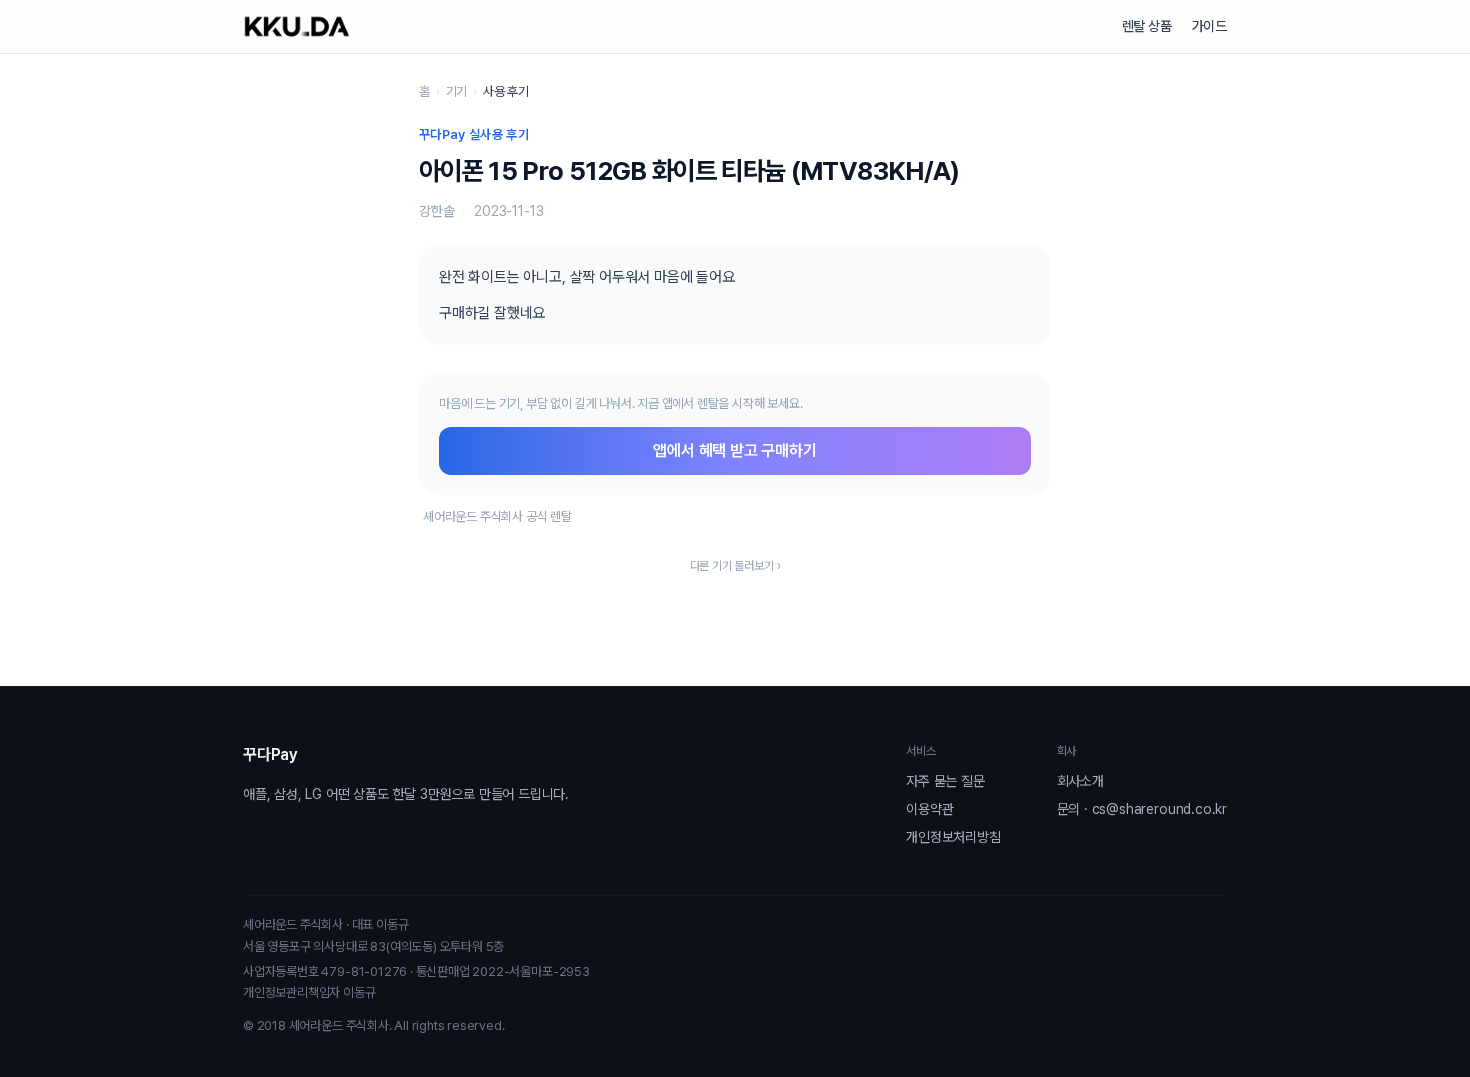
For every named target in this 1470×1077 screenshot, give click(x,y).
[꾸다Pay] (297, 26)
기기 (457, 91)
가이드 (1209, 26)
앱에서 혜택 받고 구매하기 (734, 450)
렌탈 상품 (1147, 26)
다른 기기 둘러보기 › (735, 566)
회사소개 (1080, 781)
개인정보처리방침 (953, 837)
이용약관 (929, 809)
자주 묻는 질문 (945, 781)
